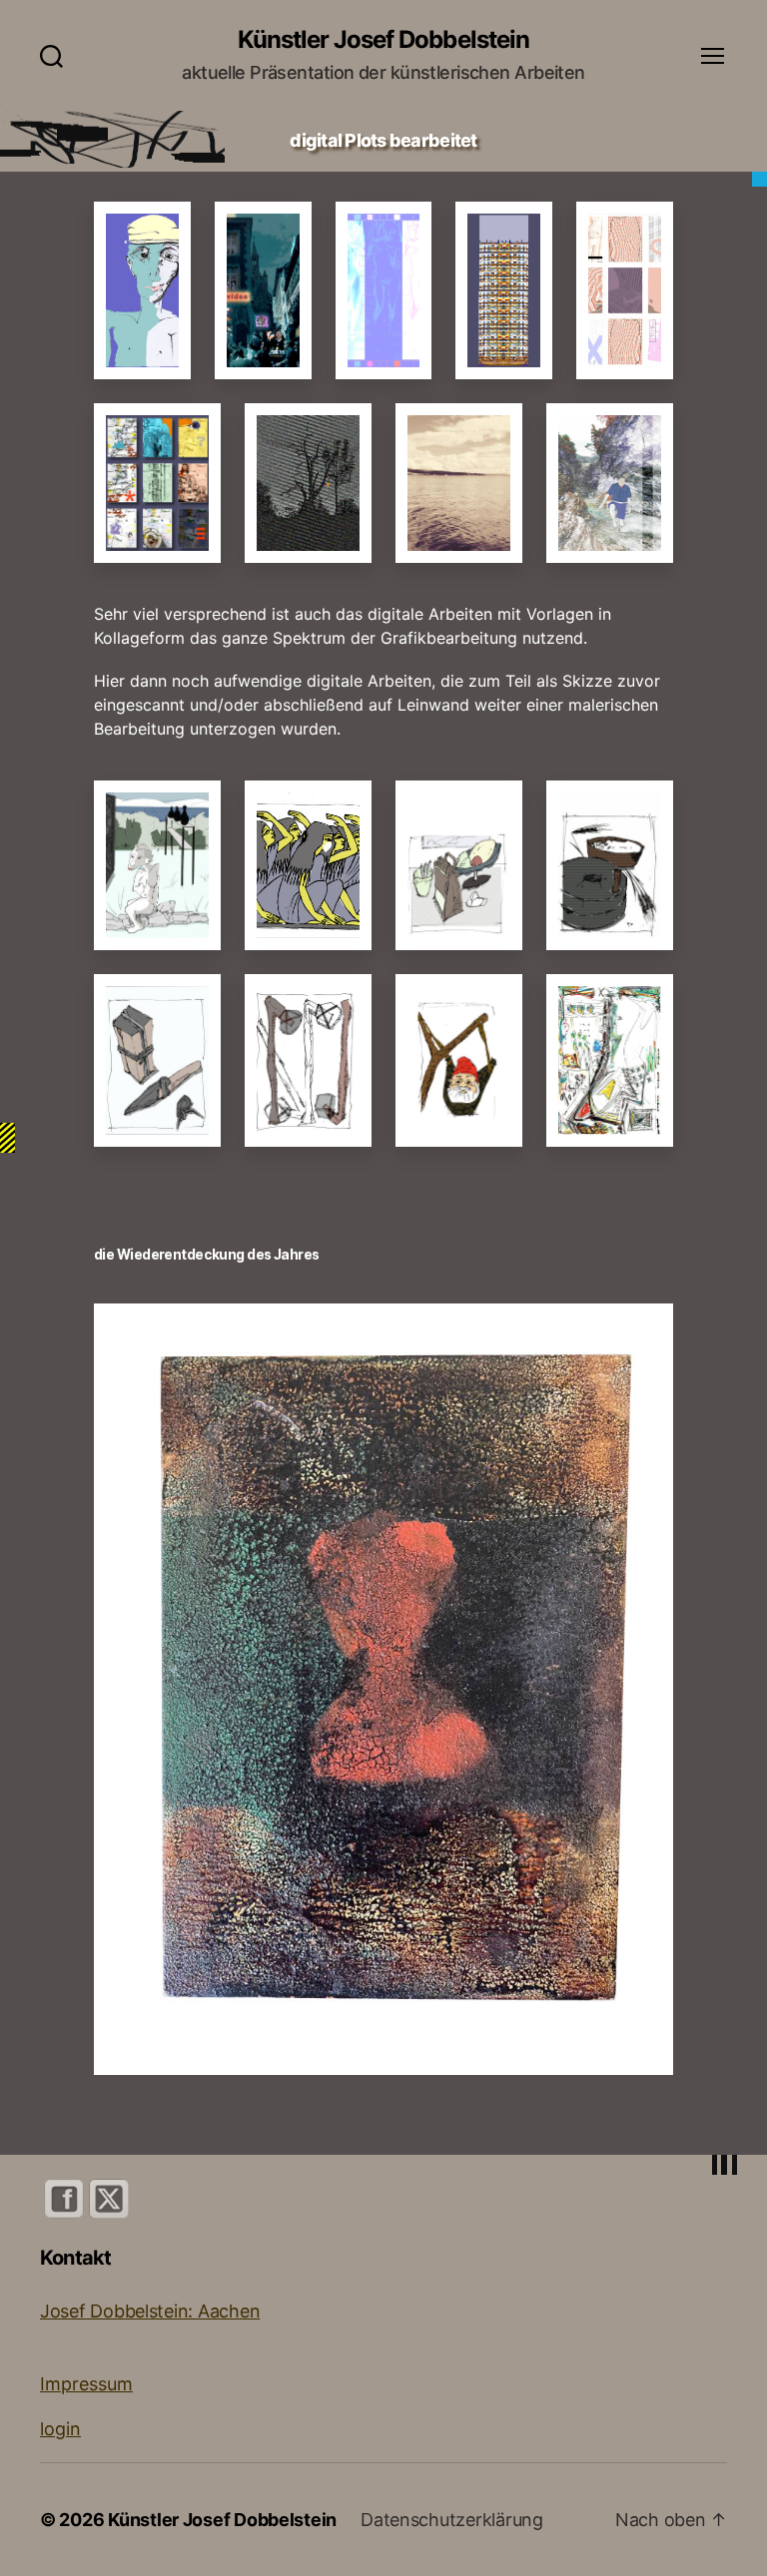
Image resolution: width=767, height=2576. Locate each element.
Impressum (86, 2384)
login (60, 2429)
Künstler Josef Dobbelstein (383, 40)
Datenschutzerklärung (452, 2520)
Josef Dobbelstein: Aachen (150, 2311)
